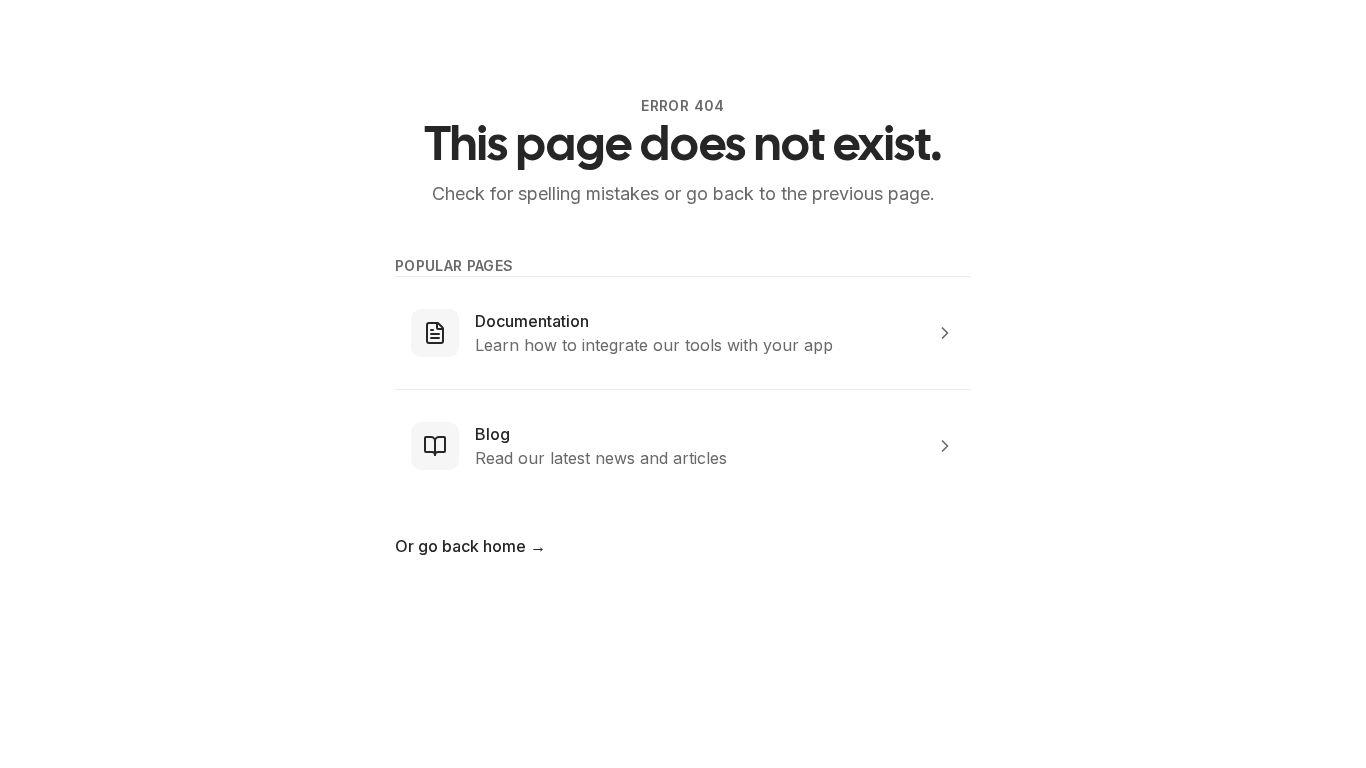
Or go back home (470, 546)
